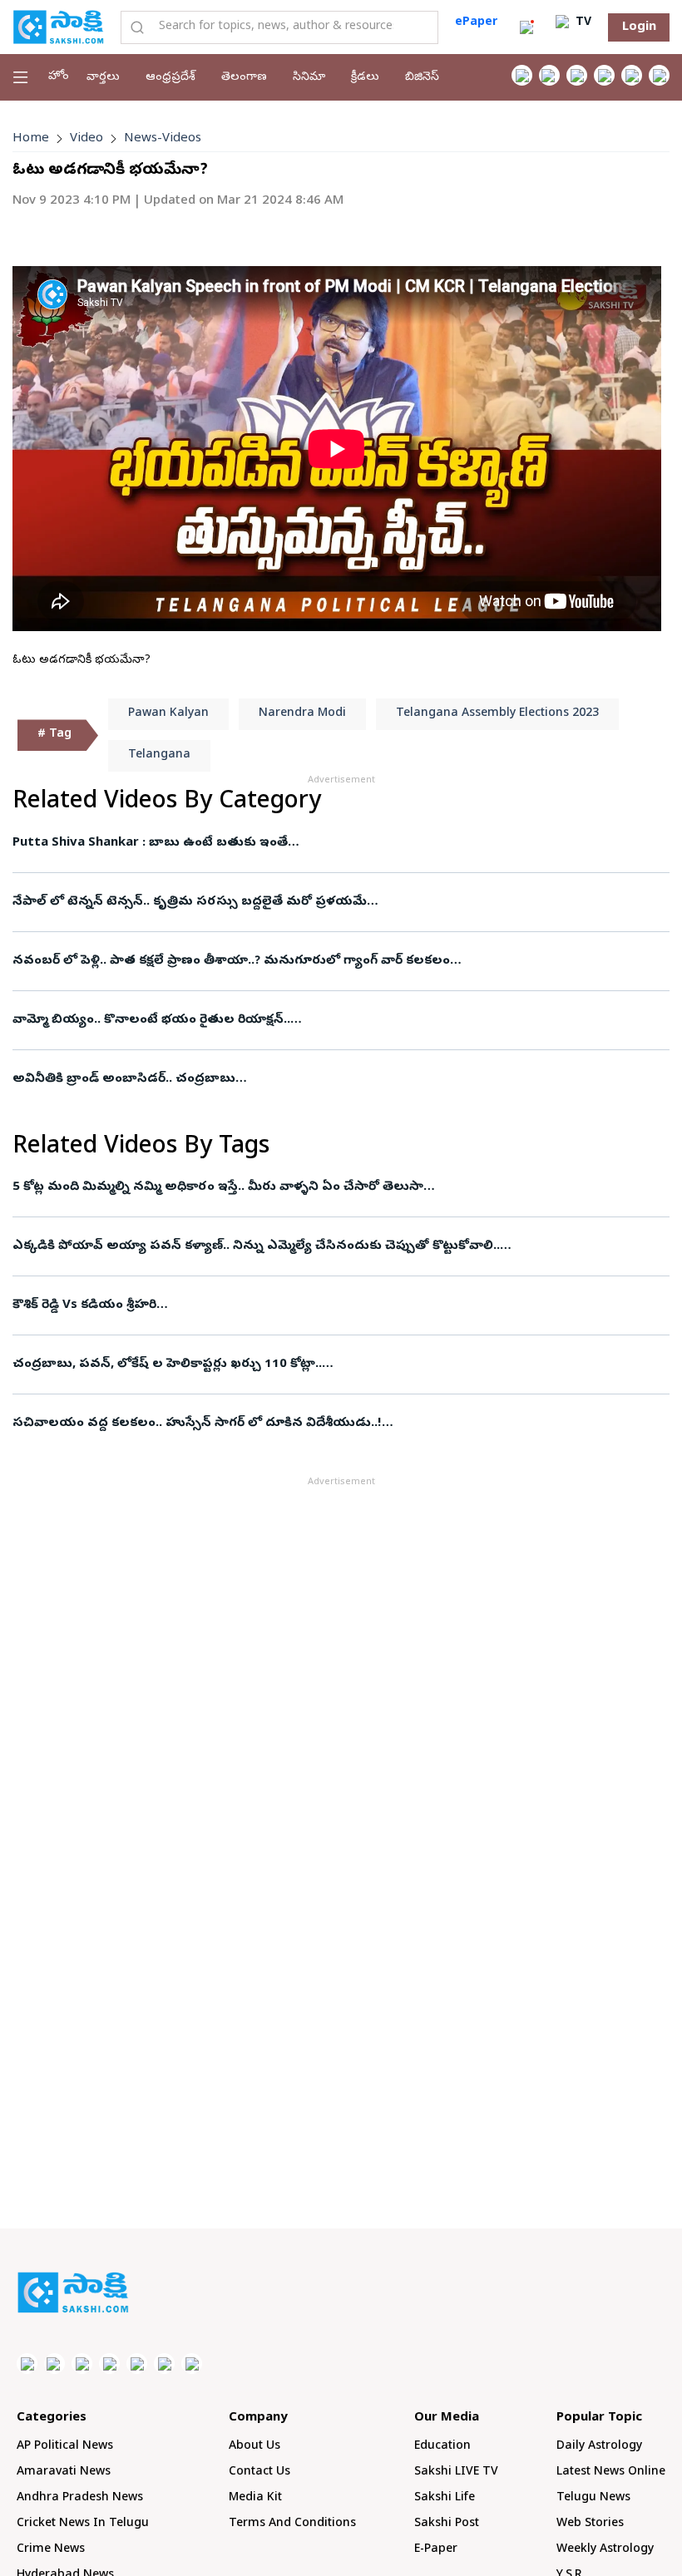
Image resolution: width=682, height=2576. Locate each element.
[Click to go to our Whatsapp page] (549, 75)
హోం (59, 77)
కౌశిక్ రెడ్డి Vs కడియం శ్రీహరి (84, 1305)
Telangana (159, 755)
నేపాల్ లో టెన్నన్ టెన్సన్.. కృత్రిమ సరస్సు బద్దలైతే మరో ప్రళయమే (190, 902)
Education (442, 2447)
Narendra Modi (302, 714)
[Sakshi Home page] (58, 27)
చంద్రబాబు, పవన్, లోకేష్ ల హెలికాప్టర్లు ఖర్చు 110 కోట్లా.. (167, 1364)
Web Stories (590, 2524)
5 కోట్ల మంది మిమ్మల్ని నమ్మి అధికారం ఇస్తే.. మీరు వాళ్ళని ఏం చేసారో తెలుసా (218, 1187)
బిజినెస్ (422, 78)
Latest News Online (611, 2472)
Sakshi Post (447, 2524)
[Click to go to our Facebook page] (522, 75)
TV (582, 23)
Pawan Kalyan (168, 714)
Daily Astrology (599, 2447)
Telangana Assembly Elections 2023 (497, 714)
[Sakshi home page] (73, 2292)
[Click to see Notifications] (526, 27)
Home (31, 139)
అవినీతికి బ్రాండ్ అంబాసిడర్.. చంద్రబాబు (124, 1079)
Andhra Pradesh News (80, 2498)
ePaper (476, 23)
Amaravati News (64, 2472)
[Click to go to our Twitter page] (577, 75)
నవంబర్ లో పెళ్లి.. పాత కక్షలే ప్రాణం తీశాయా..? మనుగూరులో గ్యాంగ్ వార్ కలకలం (231, 961)
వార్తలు (103, 78)
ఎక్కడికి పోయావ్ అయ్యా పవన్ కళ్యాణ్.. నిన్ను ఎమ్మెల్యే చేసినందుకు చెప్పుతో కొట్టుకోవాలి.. (256, 1246)
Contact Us (259, 2472)
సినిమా (309, 78)
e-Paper (436, 2550)
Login (639, 27)
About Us (255, 2447)
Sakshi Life (445, 2498)
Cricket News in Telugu (83, 2524)
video (86, 139)
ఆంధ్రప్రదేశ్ (170, 78)
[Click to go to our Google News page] (659, 75)
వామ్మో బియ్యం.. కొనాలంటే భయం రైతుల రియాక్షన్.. (151, 1020)
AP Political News (65, 2447)
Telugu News (593, 2498)
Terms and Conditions (292, 2524)
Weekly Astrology (605, 2550)
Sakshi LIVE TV (456, 2472)
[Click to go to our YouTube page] (632, 75)
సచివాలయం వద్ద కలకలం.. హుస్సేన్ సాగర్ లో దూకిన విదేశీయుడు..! (197, 1424)
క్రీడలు (365, 78)
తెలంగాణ (244, 78)
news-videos (163, 139)
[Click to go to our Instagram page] (604, 75)
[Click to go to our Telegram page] (164, 2364)
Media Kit (255, 2498)
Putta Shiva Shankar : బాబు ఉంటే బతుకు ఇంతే (150, 843)
